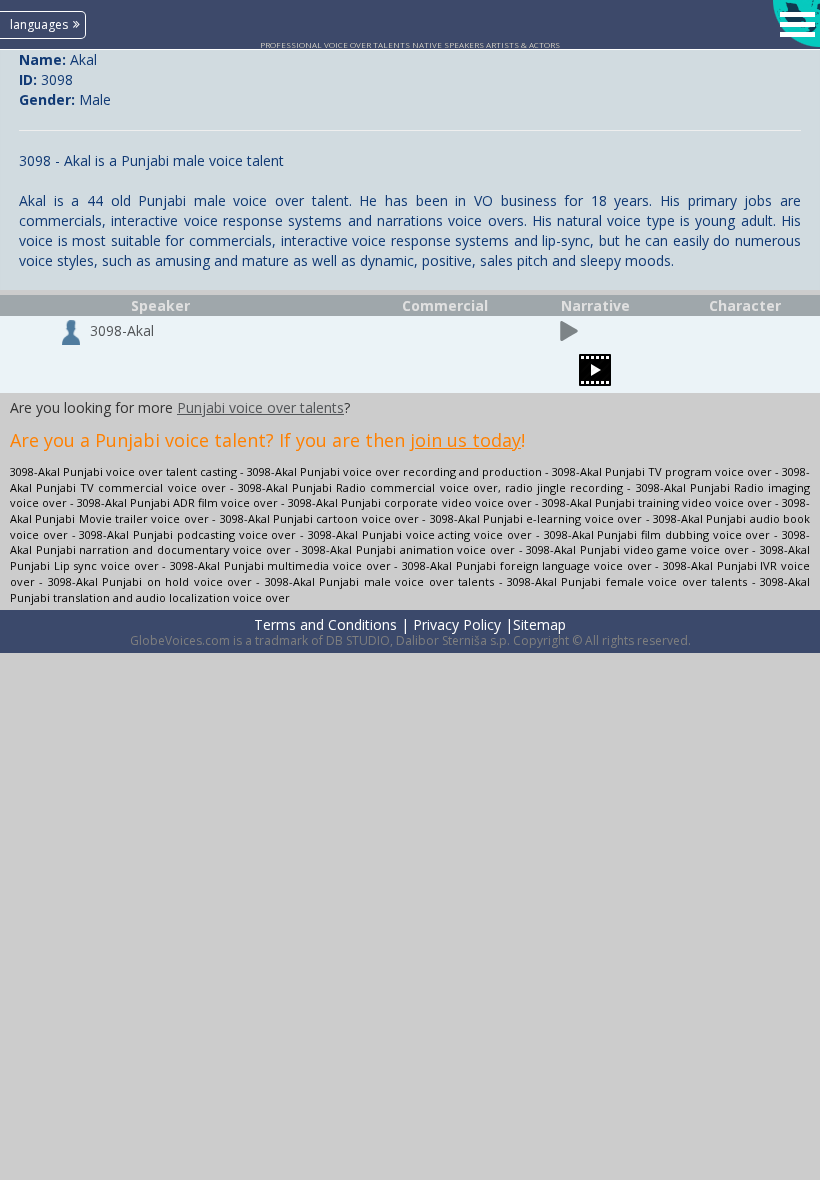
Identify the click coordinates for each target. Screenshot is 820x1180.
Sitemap (539, 624)
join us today (465, 440)
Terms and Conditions (325, 624)
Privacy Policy (457, 624)
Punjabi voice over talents (260, 407)
